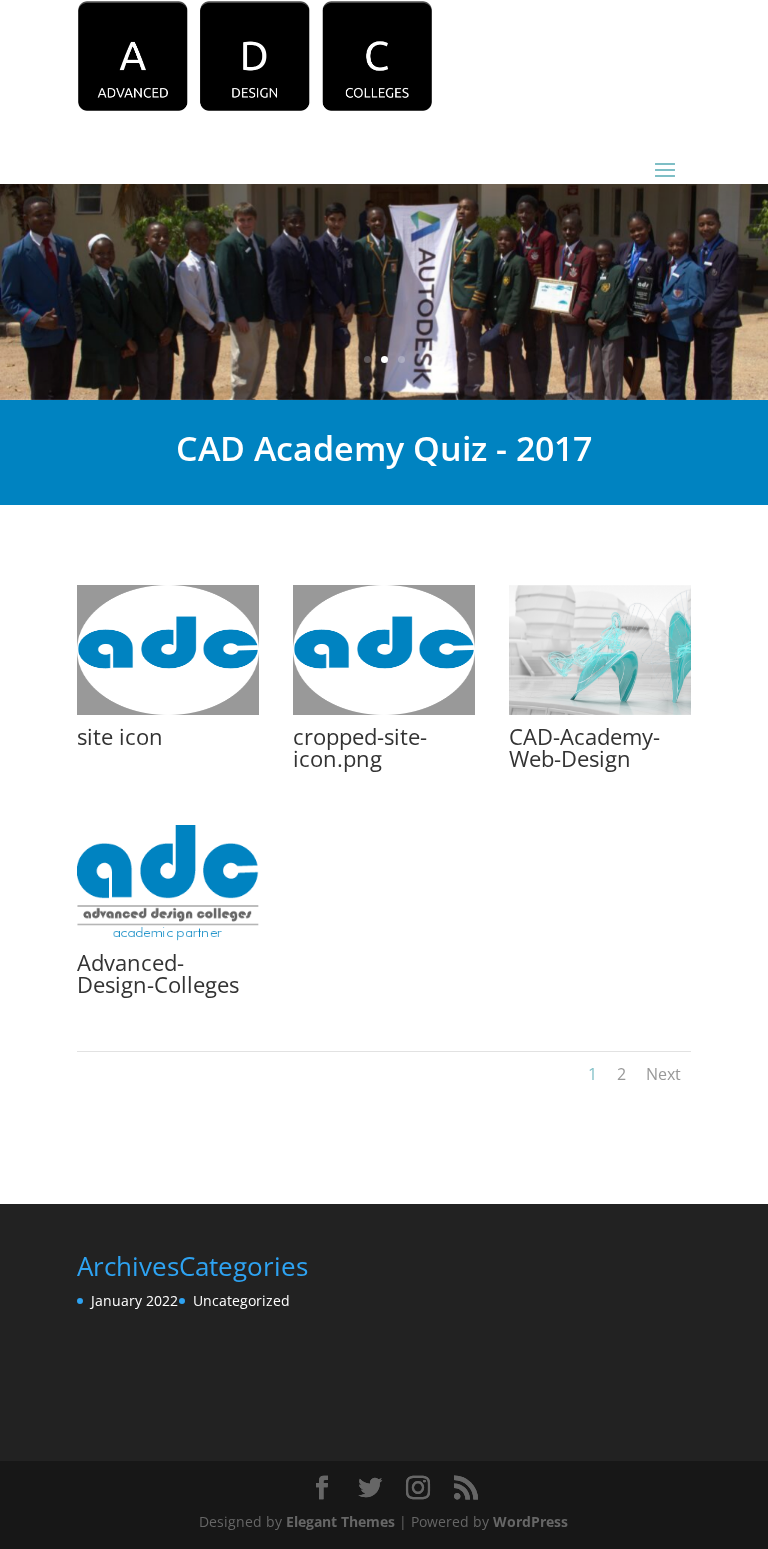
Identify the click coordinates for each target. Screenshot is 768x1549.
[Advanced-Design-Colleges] (168, 940)
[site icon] (168, 714)
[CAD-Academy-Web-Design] (600, 714)
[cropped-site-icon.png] (384, 714)
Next (663, 1074)
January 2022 (134, 1300)
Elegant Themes (340, 1521)
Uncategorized (241, 1300)
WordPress (530, 1521)
